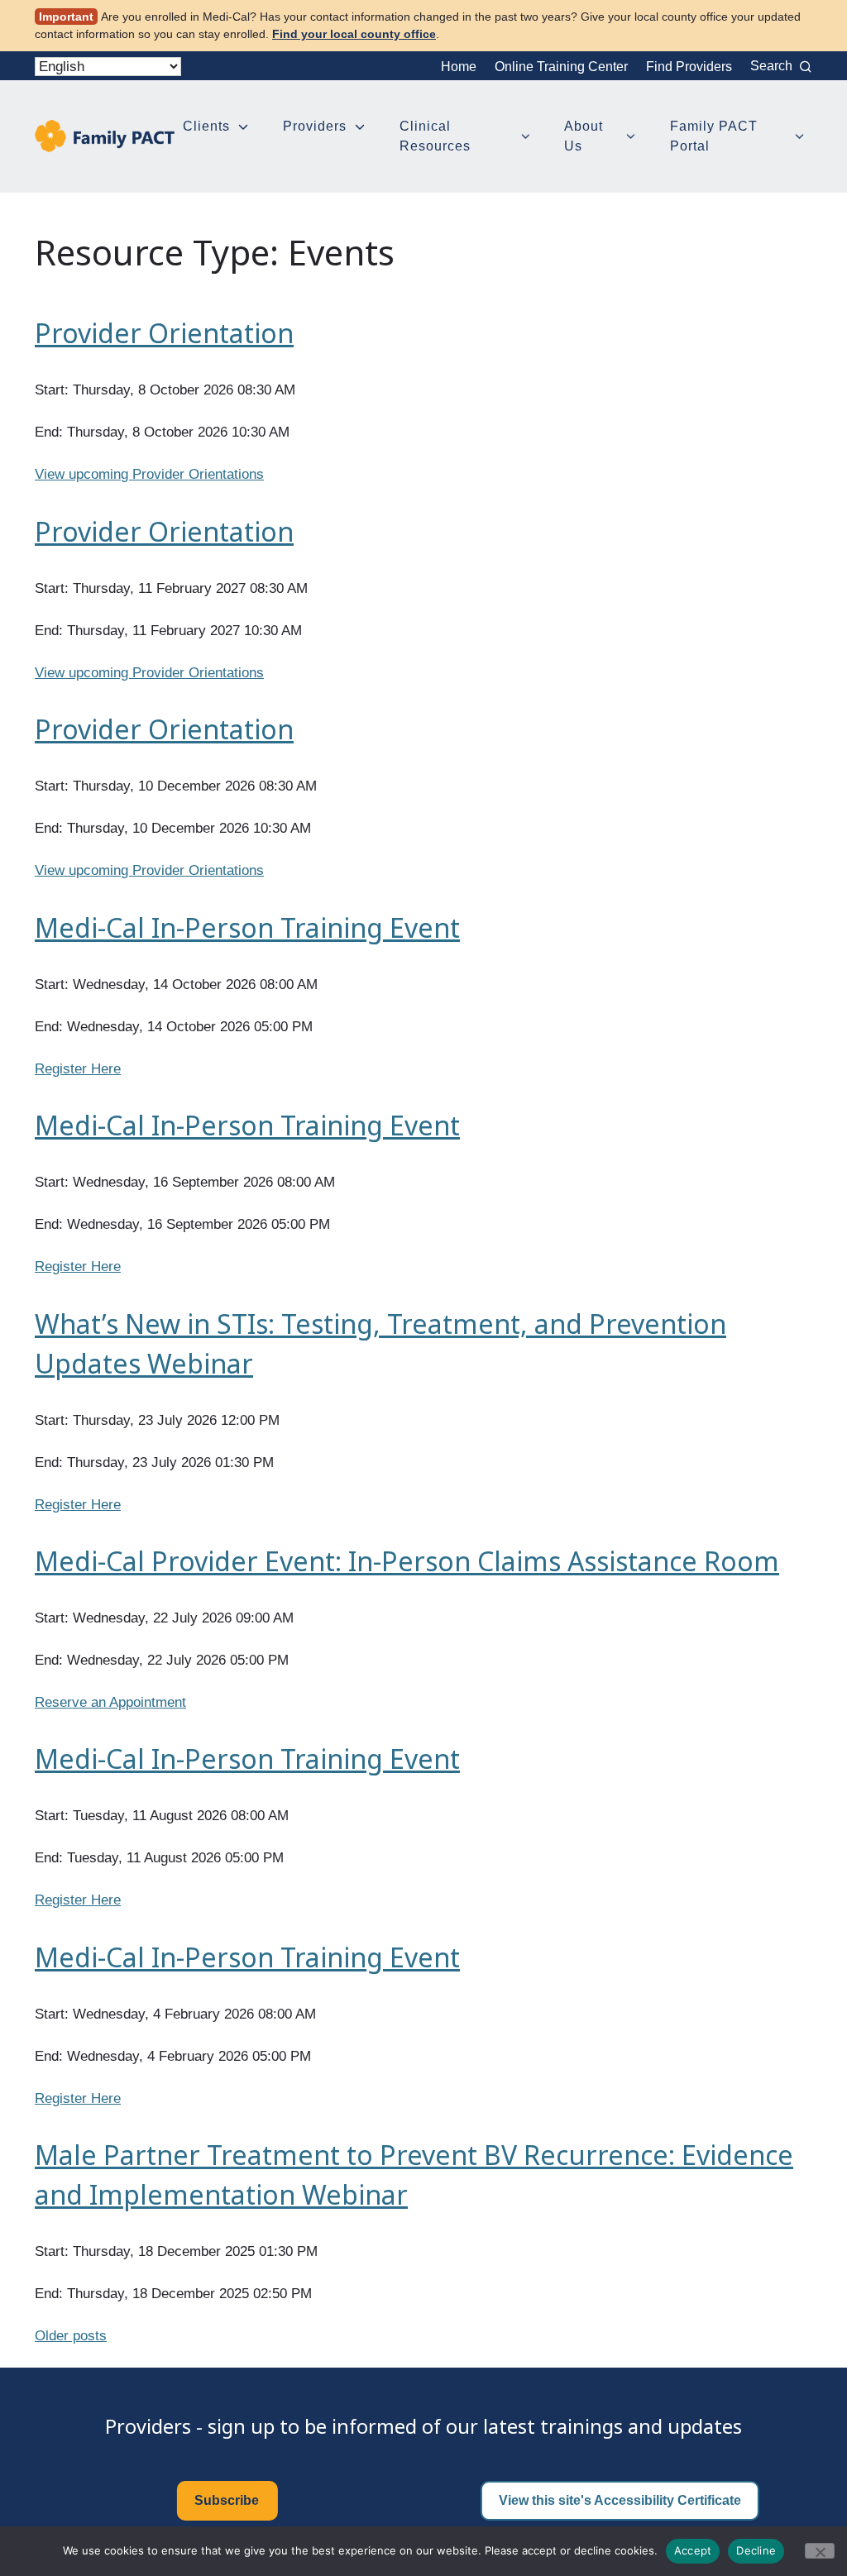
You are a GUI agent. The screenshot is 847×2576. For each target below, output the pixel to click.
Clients (206, 126)
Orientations (226, 474)
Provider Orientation (164, 333)
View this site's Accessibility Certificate (620, 2500)
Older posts (71, 2336)
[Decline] (820, 2551)
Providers (315, 126)
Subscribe (227, 2500)
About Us (584, 136)
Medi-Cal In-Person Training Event (247, 927)
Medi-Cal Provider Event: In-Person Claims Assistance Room (407, 1561)
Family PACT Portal (714, 136)
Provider (160, 474)
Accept (693, 2550)
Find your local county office (354, 34)
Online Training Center (561, 67)
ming (115, 474)
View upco (67, 474)
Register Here (78, 1069)
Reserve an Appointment (110, 1702)
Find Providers (689, 67)
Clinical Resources (435, 136)
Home (459, 67)
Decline (756, 2550)
